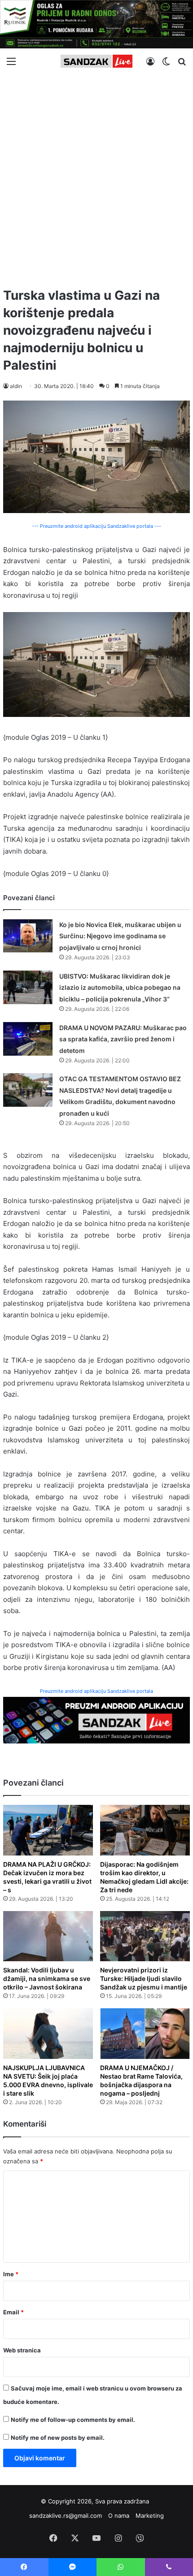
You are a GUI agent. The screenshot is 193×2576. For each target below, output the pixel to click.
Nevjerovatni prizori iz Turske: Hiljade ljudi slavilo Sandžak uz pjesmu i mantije (144, 1978)
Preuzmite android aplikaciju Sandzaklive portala (96, 1691)
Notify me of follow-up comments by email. (73, 2420)
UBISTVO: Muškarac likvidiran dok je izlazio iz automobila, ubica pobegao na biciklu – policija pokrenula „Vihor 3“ (120, 988)
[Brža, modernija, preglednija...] (96, 1719)
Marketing (150, 2516)
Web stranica (22, 2350)
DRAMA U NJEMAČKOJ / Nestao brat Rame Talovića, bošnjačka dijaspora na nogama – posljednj (141, 2080)
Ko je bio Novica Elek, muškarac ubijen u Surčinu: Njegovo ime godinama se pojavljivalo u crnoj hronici (120, 936)
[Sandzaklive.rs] (96, 61)
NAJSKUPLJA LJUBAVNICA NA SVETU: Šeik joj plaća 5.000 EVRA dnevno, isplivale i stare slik (48, 2080)
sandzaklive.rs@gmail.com (66, 2516)
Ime (11, 2274)
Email (13, 2312)
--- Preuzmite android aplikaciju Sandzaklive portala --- (96, 526)
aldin (16, 386)
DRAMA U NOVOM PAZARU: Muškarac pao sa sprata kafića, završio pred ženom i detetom (123, 1039)
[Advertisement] (96, 177)
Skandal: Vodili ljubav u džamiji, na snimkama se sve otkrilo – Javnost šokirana (47, 1978)
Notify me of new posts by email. (58, 2438)
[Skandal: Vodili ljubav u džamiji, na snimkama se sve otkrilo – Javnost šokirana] (48, 1936)
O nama (119, 2516)
